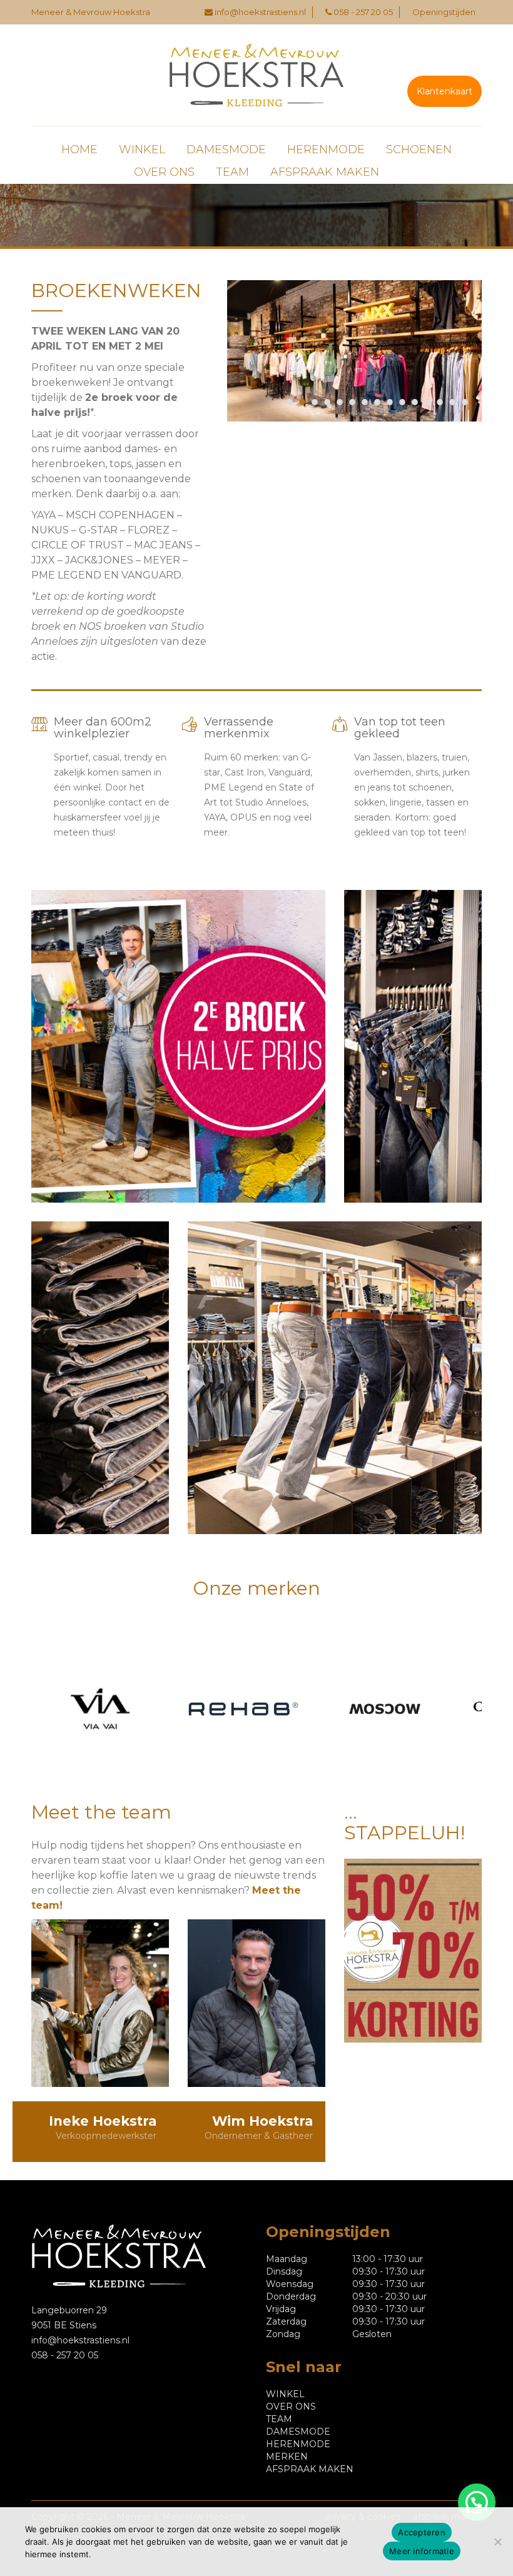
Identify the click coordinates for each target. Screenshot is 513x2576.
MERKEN (287, 2457)
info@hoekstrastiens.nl (260, 12)
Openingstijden (444, 12)
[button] (477, 2502)
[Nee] (497, 2542)
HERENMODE (326, 149)
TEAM (232, 172)
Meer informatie (422, 2551)
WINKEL (142, 149)
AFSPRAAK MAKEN (325, 172)
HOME (79, 149)
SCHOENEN (419, 149)
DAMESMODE (226, 149)
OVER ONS (164, 172)
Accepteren (422, 2532)
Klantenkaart (444, 91)
